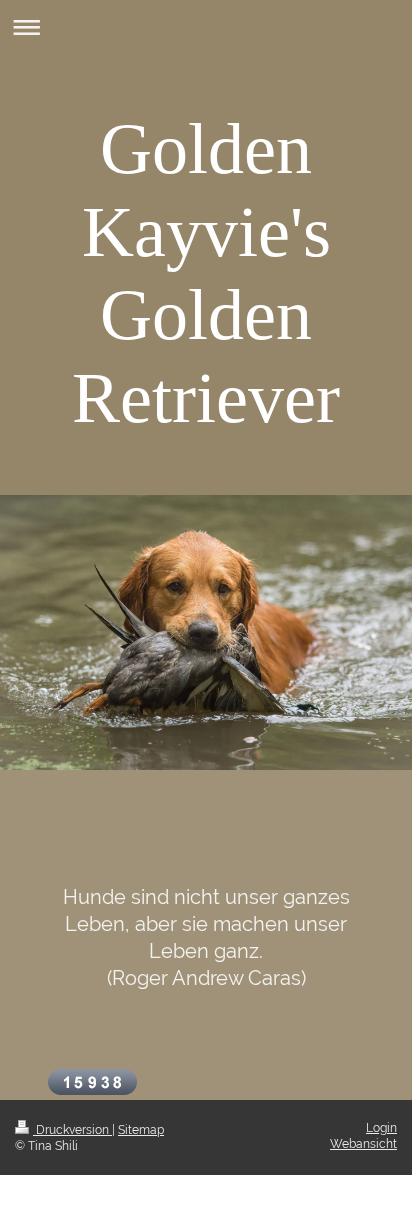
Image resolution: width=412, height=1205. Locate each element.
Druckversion (72, 1130)
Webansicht (363, 1144)
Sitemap (141, 1130)
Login (381, 1128)
